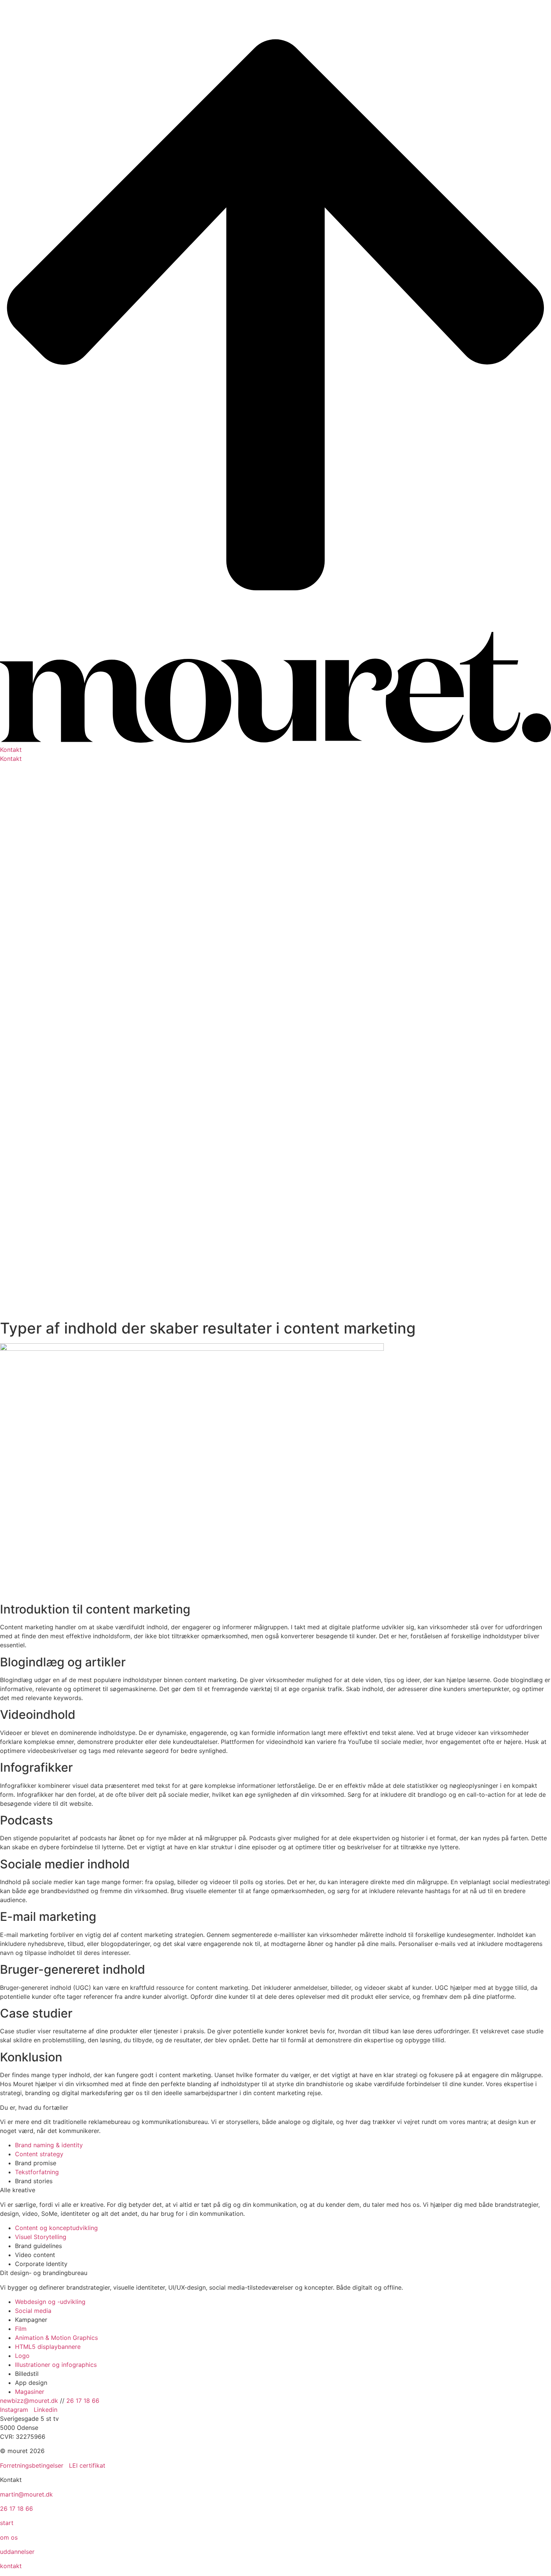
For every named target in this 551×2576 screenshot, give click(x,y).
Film (21, 2329)
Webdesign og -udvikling (50, 2302)
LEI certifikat (87, 2465)
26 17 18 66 (83, 2401)
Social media (33, 2311)
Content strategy (39, 2154)
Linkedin (46, 2410)
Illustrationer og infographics (56, 2365)
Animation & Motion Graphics (56, 2338)
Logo (22, 2356)
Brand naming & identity (49, 2145)
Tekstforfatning (37, 2172)
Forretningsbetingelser (32, 2465)
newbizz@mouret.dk (29, 2401)
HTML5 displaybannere (48, 2347)
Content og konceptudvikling (56, 2228)
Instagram (15, 2410)
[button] (275, 750)
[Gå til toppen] (275, 627)
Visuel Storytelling (41, 2237)
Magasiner (30, 2392)
